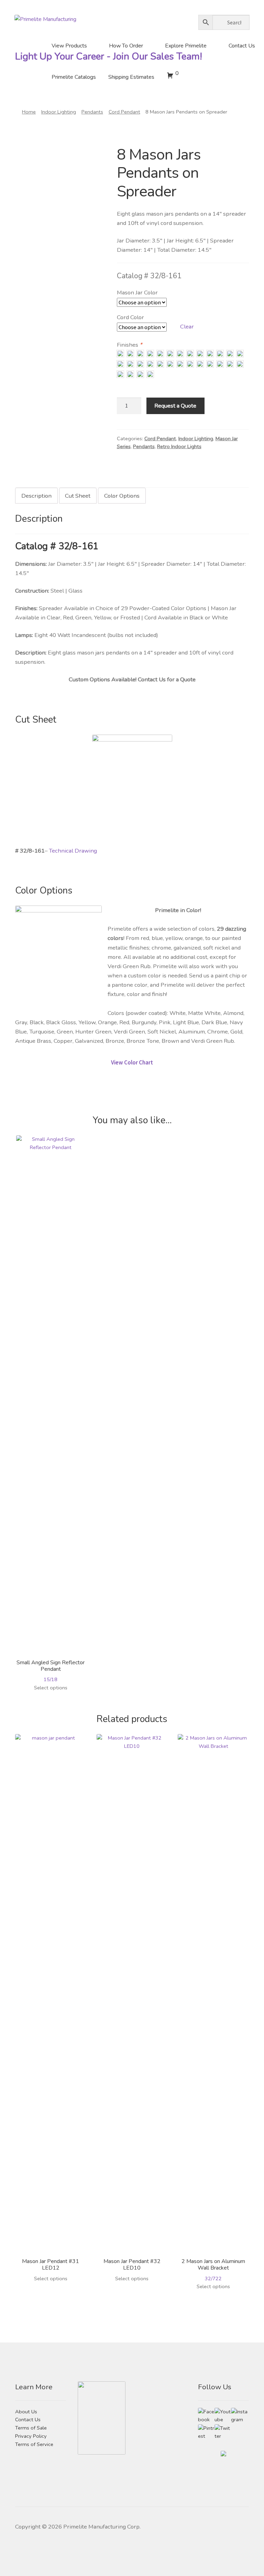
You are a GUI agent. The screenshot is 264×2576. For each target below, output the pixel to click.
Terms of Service (34, 2444)
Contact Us (242, 46)
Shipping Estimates (131, 77)
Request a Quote (175, 406)
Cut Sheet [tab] (78, 496)
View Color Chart (132, 1062)
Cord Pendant (124, 112)
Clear (187, 327)
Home (29, 112)
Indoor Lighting (59, 112)
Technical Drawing (73, 851)
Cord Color (130, 317)
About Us (26, 2412)
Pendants (92, 112)
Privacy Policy (31, 2436)
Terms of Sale (31, 2428)
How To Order (126, 46)
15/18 (51, 1671)
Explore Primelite (186, 46)
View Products (69, 46)
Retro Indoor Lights (179, 446)
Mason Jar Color (137, 293)
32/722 (213, 2270)
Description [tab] (36, 496)
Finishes (130, 345)
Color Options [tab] (122, 496)
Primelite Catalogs (74, 77)
